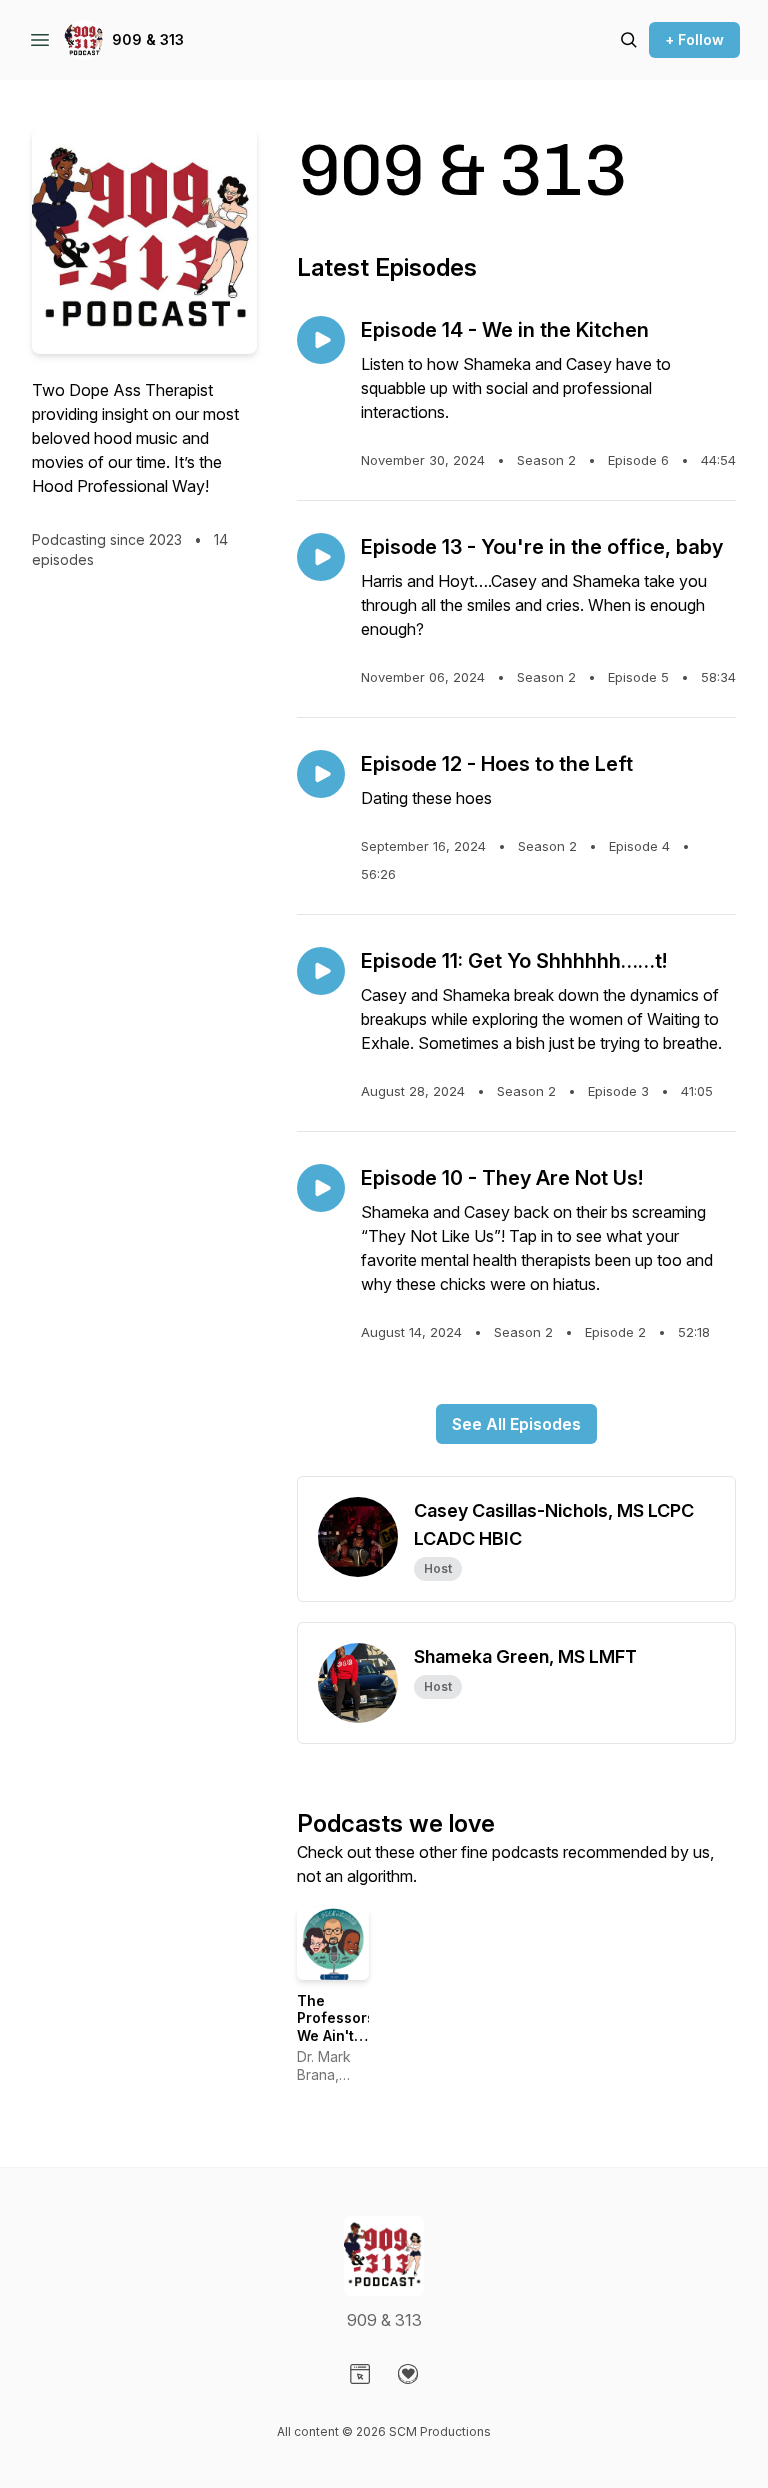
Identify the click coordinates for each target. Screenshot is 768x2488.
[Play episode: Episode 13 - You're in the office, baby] (321, 557)
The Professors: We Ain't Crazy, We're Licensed (338, 2044)
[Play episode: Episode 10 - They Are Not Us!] (321, 1188)
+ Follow (694, 39)
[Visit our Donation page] (408, 2374)
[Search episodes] (629, 40)
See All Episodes (516, 1424)
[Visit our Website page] (360, 2374)
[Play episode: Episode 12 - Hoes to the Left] (321, 774)
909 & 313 (148, 39)
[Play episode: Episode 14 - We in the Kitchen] (321, 340)
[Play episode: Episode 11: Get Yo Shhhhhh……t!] (321, 971)
